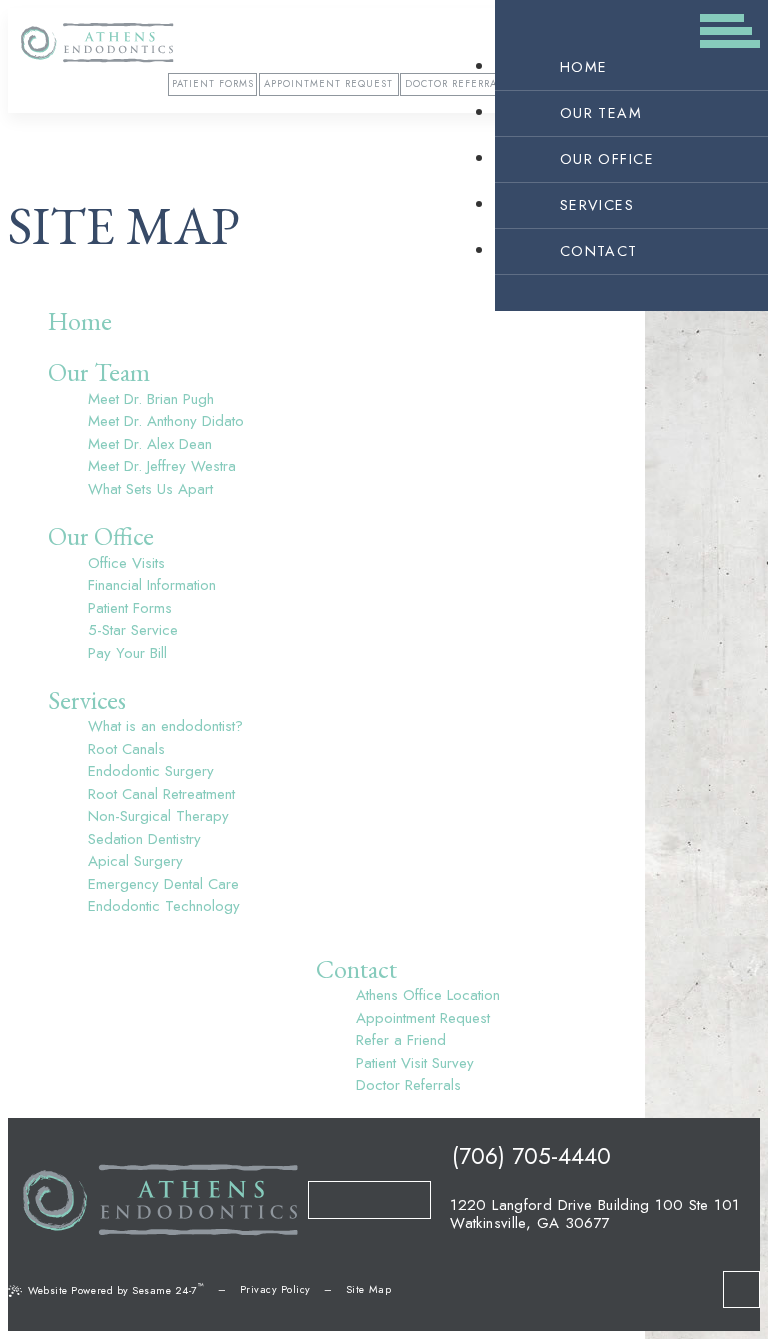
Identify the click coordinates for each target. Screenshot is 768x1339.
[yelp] (333, 1200)
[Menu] (730, 38)
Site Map (368, 1289)
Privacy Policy (275, 1289)
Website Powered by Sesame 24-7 (116, 1289)
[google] (382, 1200)
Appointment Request (328, 84)
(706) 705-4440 (528, 1156)
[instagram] (406, 1200)
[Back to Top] (742, 1290)
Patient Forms (213, 84)
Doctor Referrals (457, 84)
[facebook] (357, 1200)
